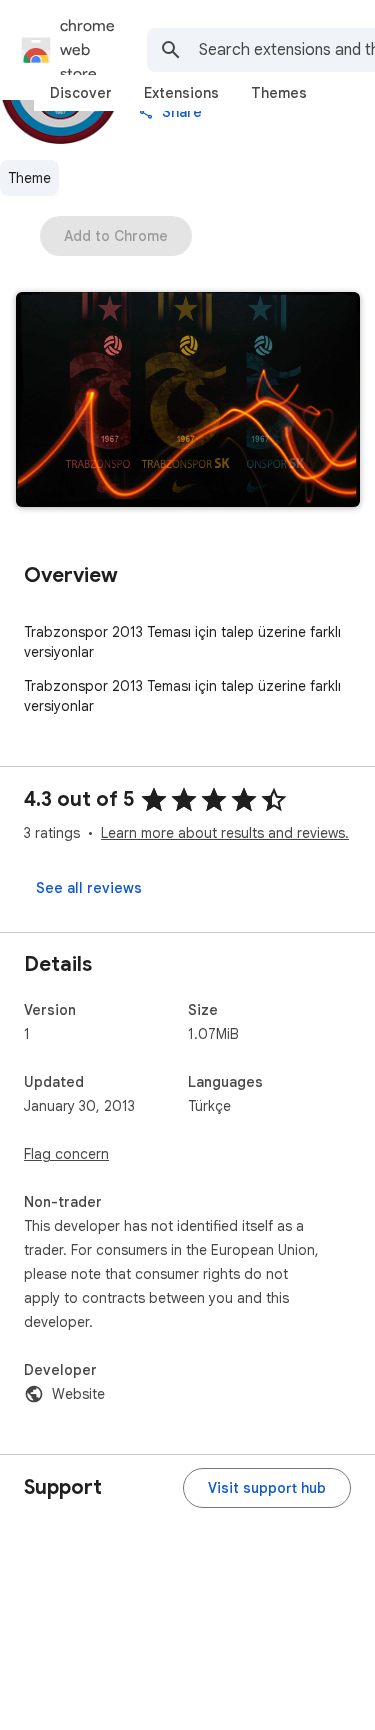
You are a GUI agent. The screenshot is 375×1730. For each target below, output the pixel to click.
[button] (188, 401)
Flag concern (66, 1154)
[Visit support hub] (267, 1488)
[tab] (81, 93)
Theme (29, 178)
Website (78, 1394)
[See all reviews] (89, 888)
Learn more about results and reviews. (225, 833)
